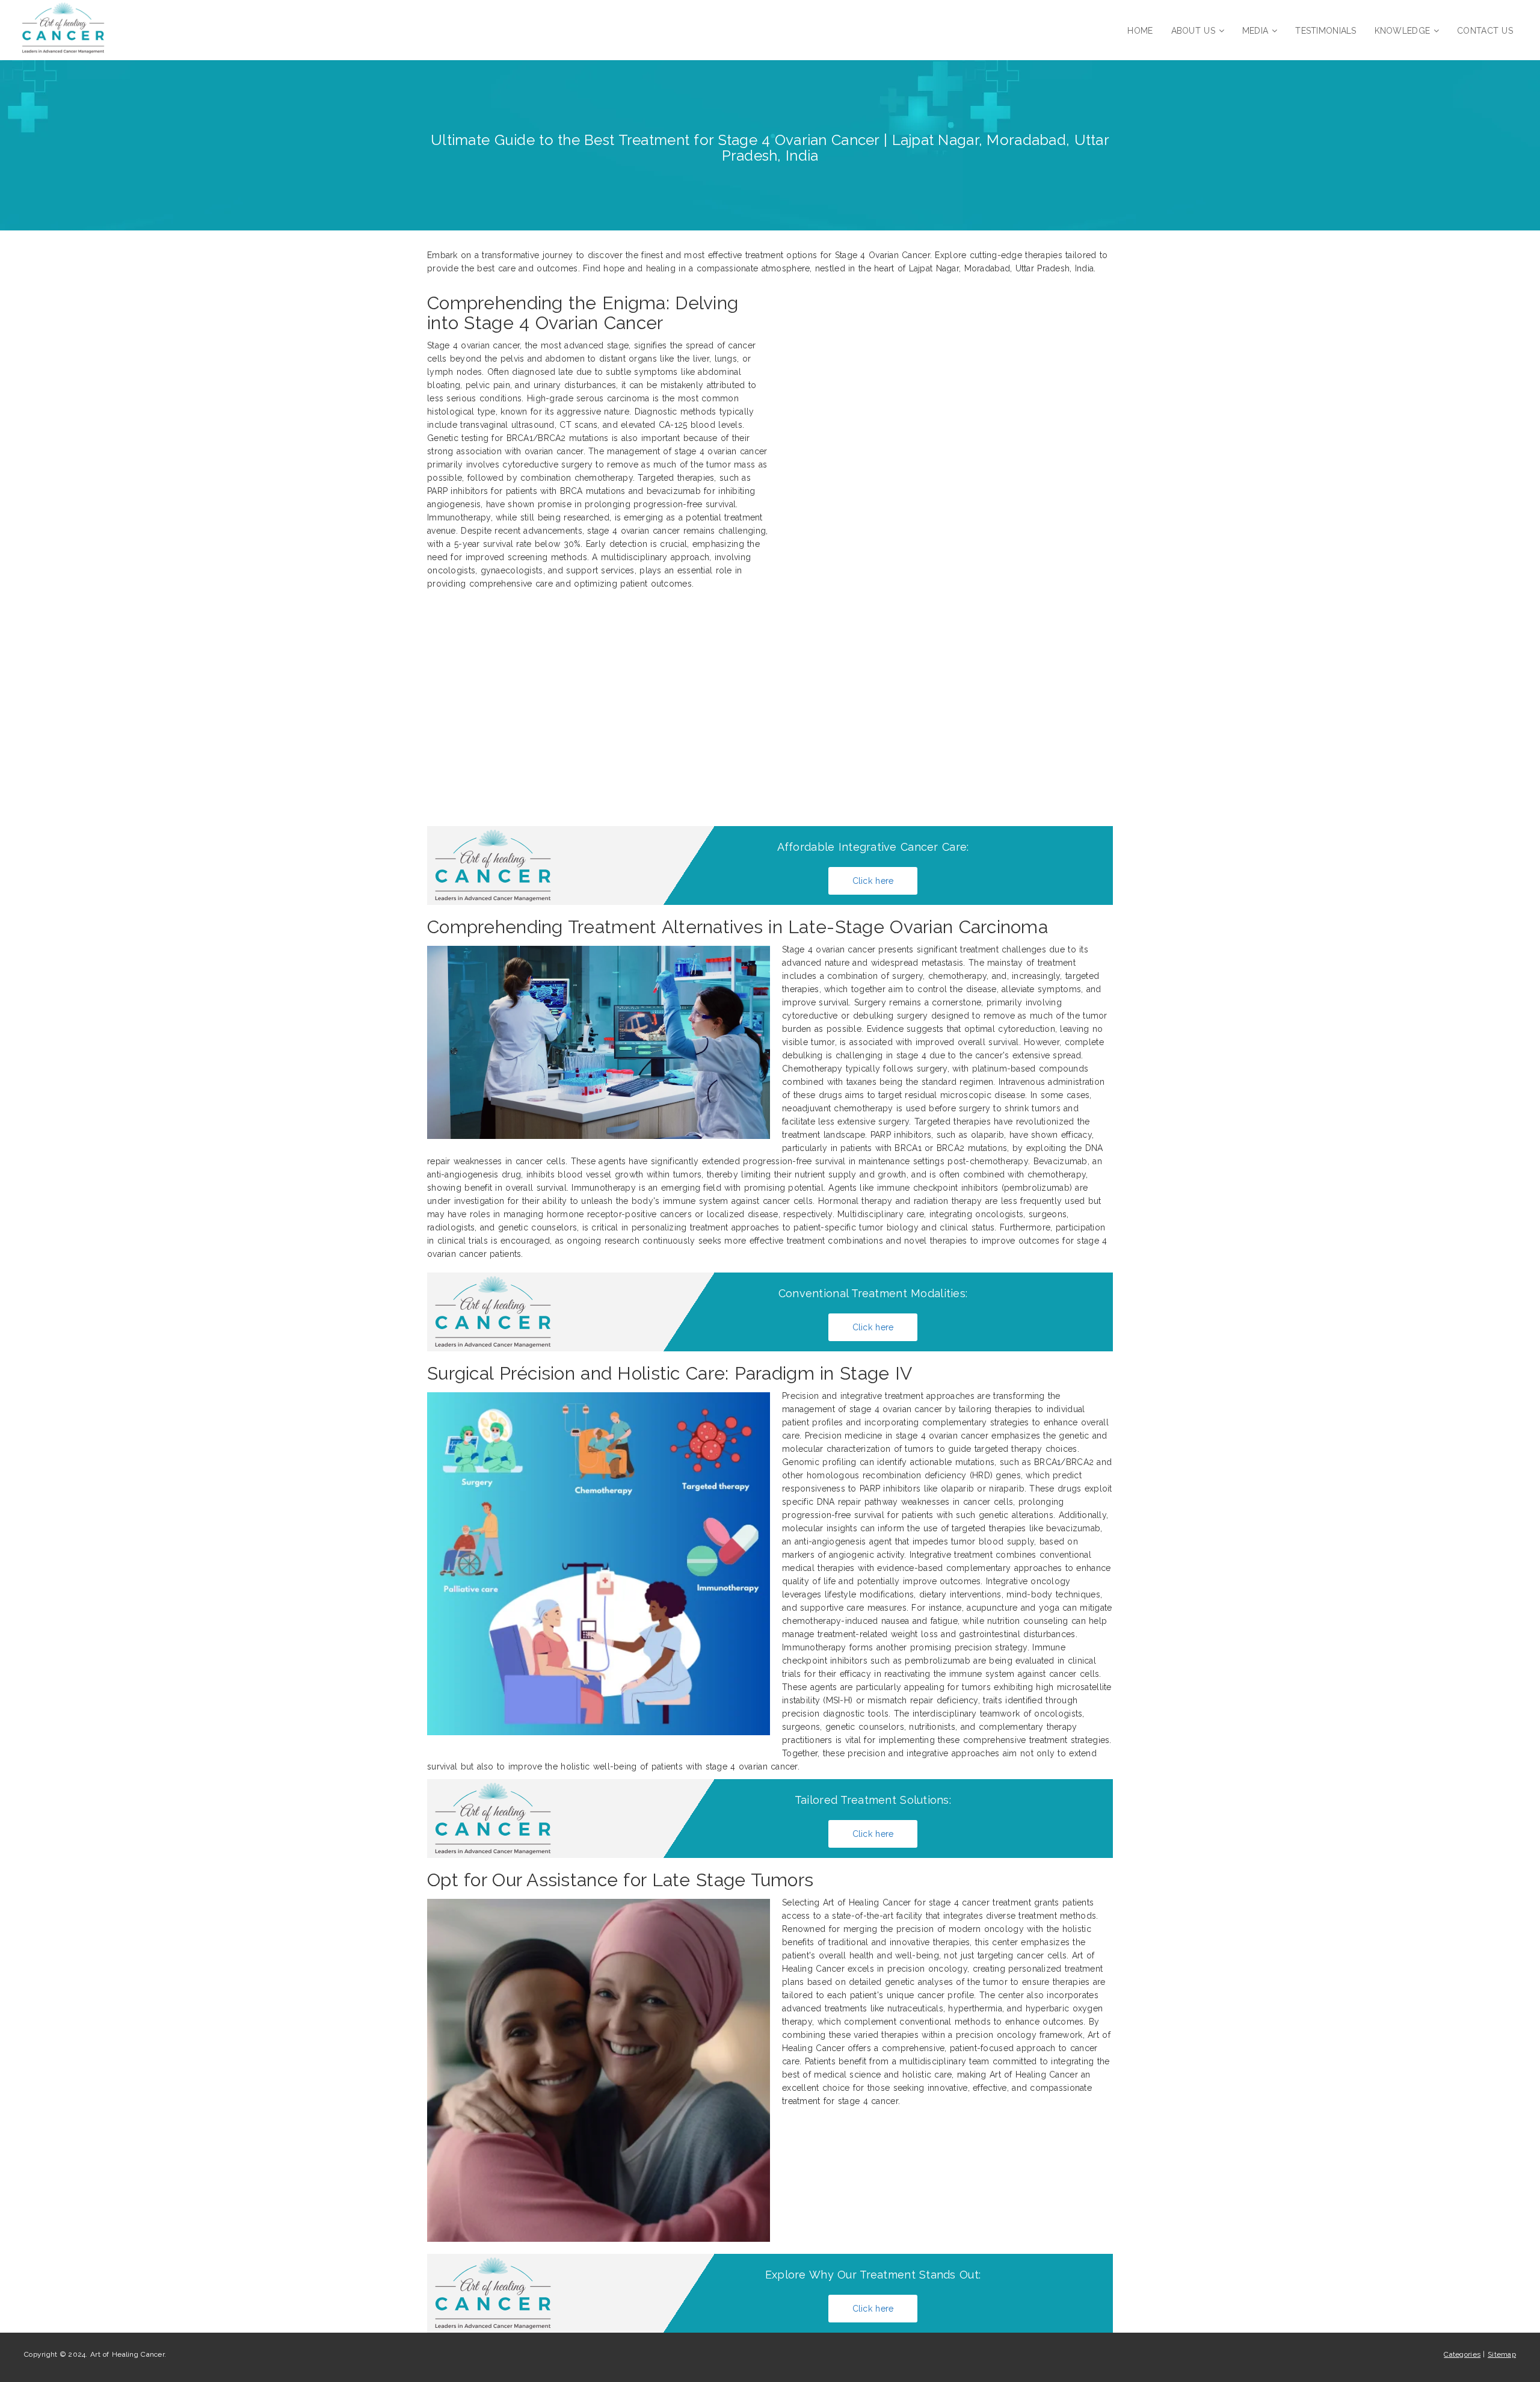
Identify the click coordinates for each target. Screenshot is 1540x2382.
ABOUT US (1193, 31)
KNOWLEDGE (1403, 31)
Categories (1462, 2354)
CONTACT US (1485, 31)
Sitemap (1502, 2354)
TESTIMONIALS (1326, 31)
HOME (1140, 31)
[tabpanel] (770, 1102)
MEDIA (1255, 31)
